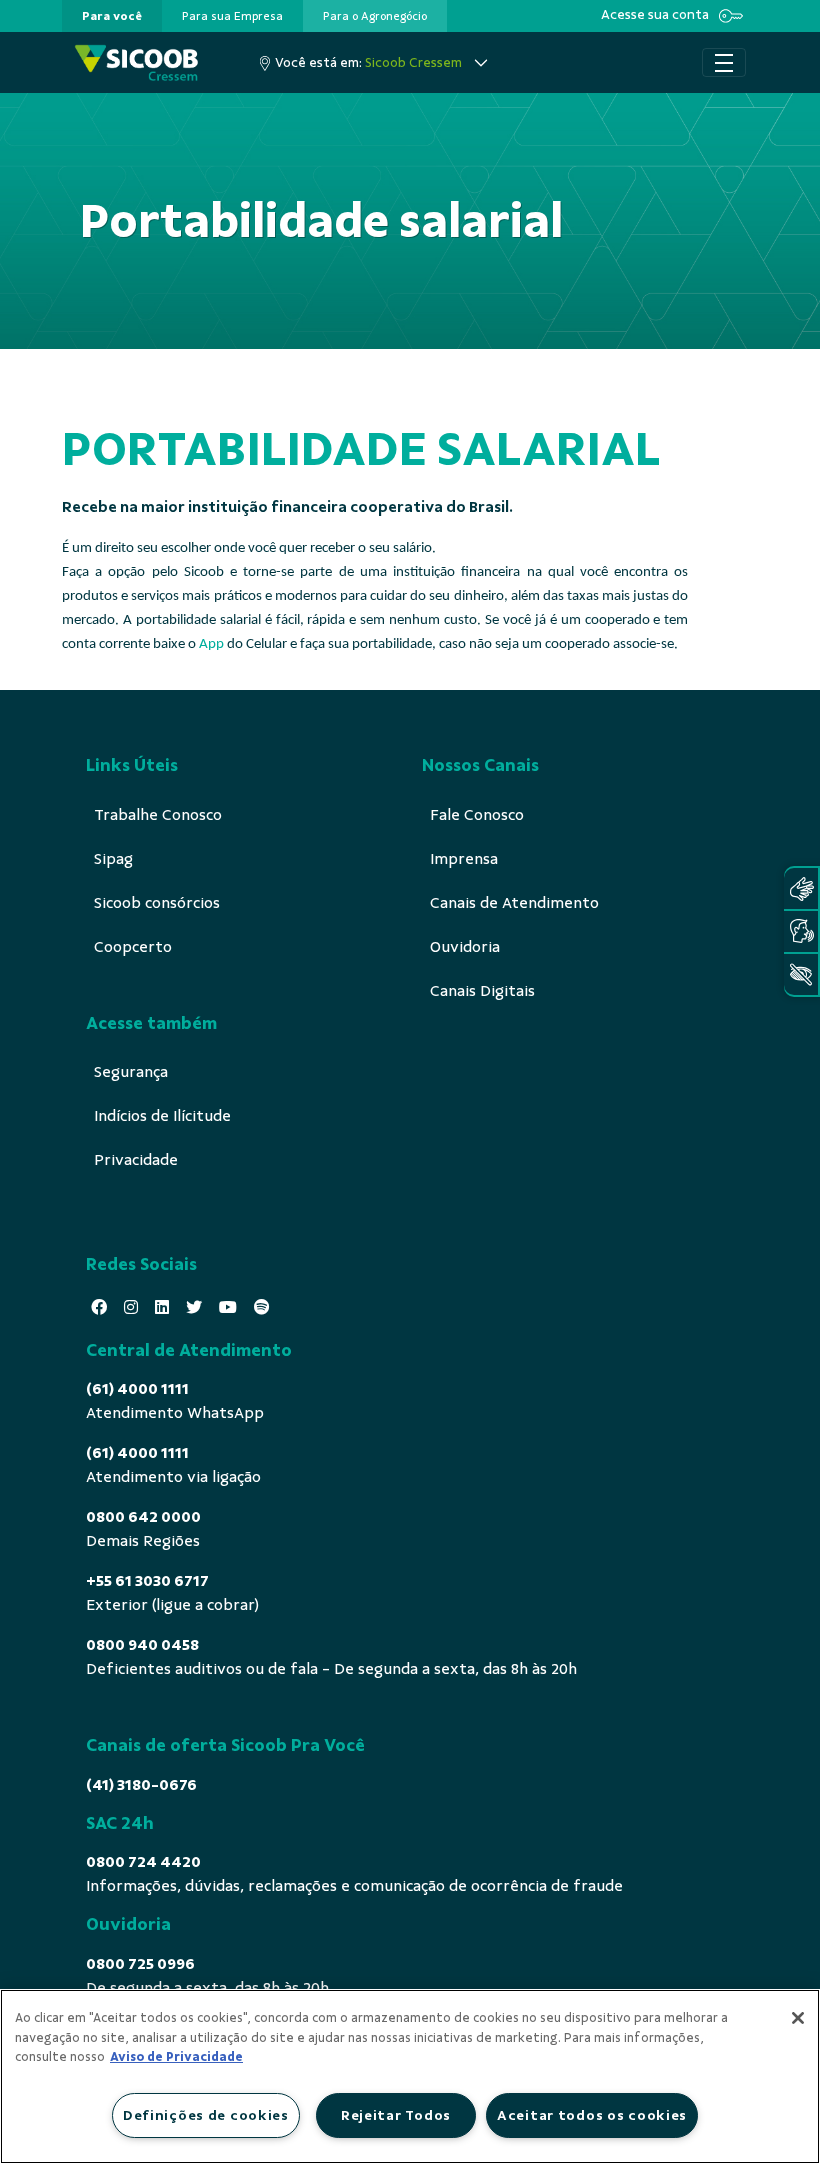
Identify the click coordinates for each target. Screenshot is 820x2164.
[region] (410, 2076)
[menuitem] (112, 16)
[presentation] (112, 16)
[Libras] (801, 888)
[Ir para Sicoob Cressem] (136, 62)
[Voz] (801, 931)
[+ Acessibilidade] (801, 974)
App (211, 644)
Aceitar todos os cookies (592, 2115)
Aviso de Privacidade (176, 2057)
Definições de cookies (206, 2115)
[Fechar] (798, 2018)
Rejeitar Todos (396, 2115)
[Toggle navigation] (724, 63)
